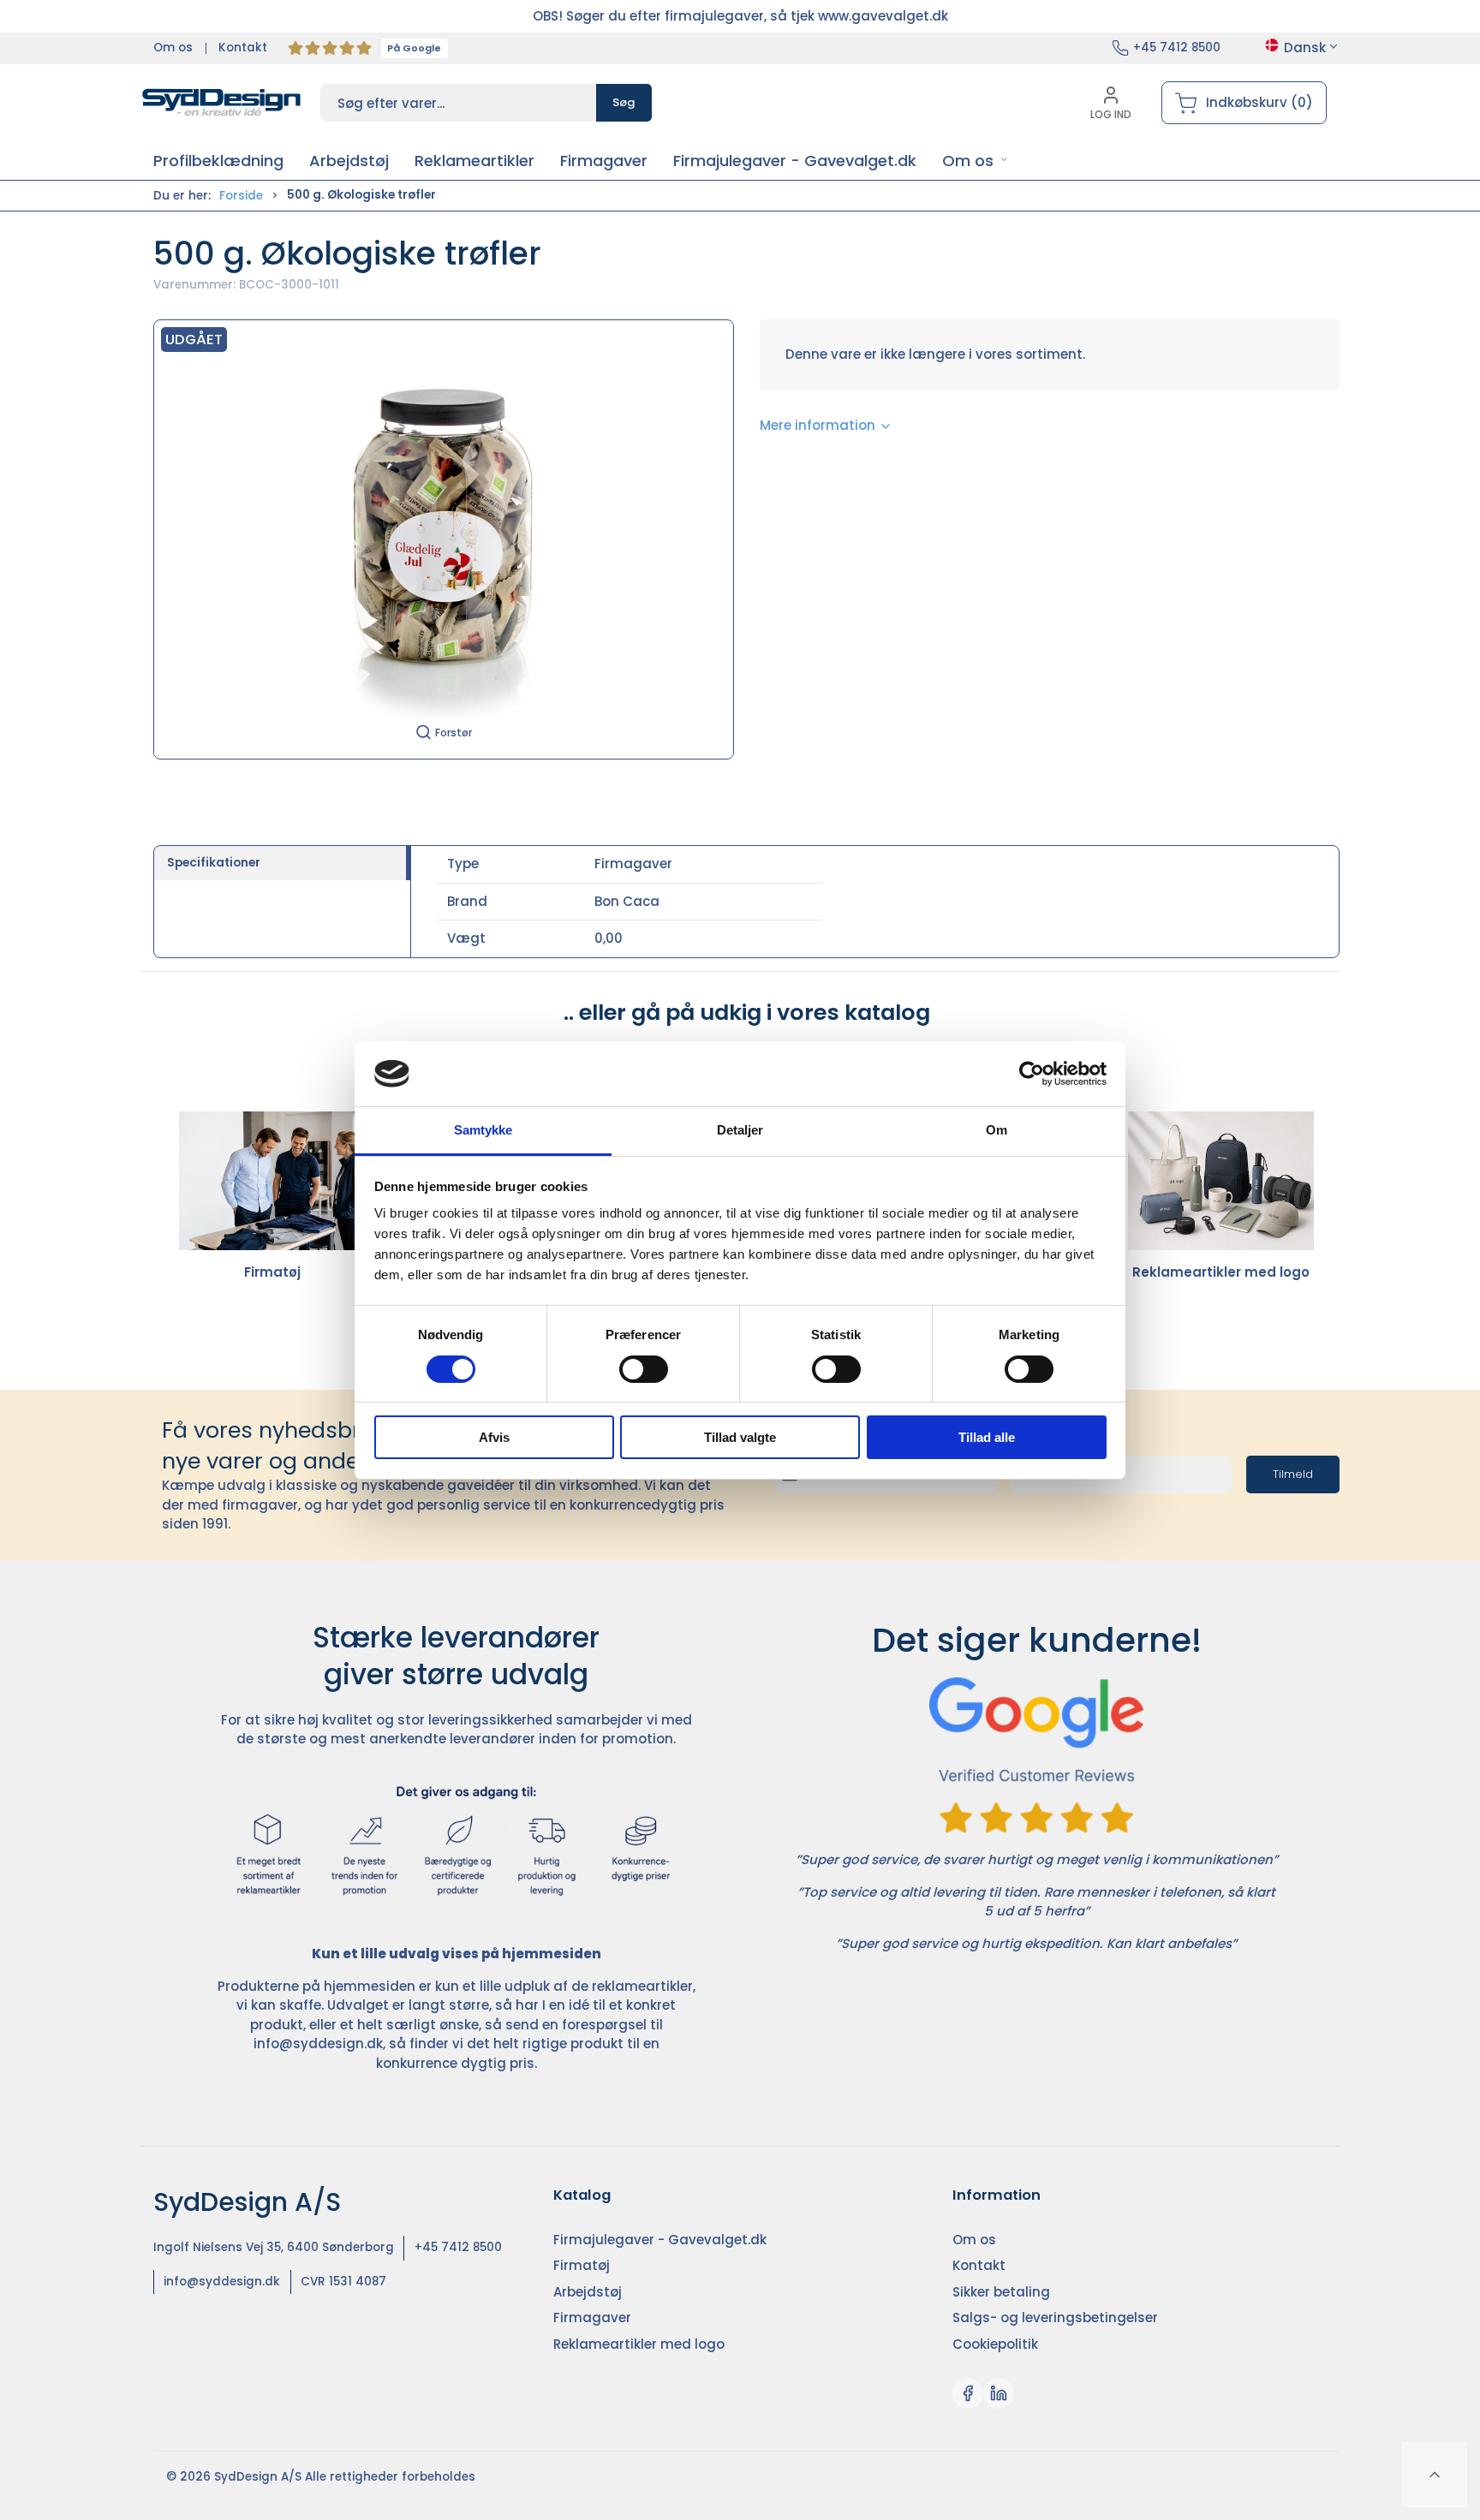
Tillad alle (987, 1437)
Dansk (1305, 48)
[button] (975, 161)
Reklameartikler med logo (1221, 1272)
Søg (624, 102)
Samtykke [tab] (483, 1130)
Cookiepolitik (995, 2344)
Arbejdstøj (588, 2292)
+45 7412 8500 (1177, 48)
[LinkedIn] (999, 2393)
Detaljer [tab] (740, 1130)
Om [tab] (997, 1130)
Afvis (494, 1437)
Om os (173, 48)
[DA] (222, 103)
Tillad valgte (740, 1437)
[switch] (644, 1369)
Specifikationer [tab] (214, 863)
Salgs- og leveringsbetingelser (1055, 2317)
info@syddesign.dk (318, 2043)
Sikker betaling (1001, 2292)
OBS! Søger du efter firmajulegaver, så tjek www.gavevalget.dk (740, 16)
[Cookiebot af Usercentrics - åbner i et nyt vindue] (1032, 1074)
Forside (241, 196)
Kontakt (243, 48)
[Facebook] (968, 2393)
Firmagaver (592, 2317)
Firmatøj (272, 1272)
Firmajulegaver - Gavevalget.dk (660, 2240)
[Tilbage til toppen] (1435, 2475)
